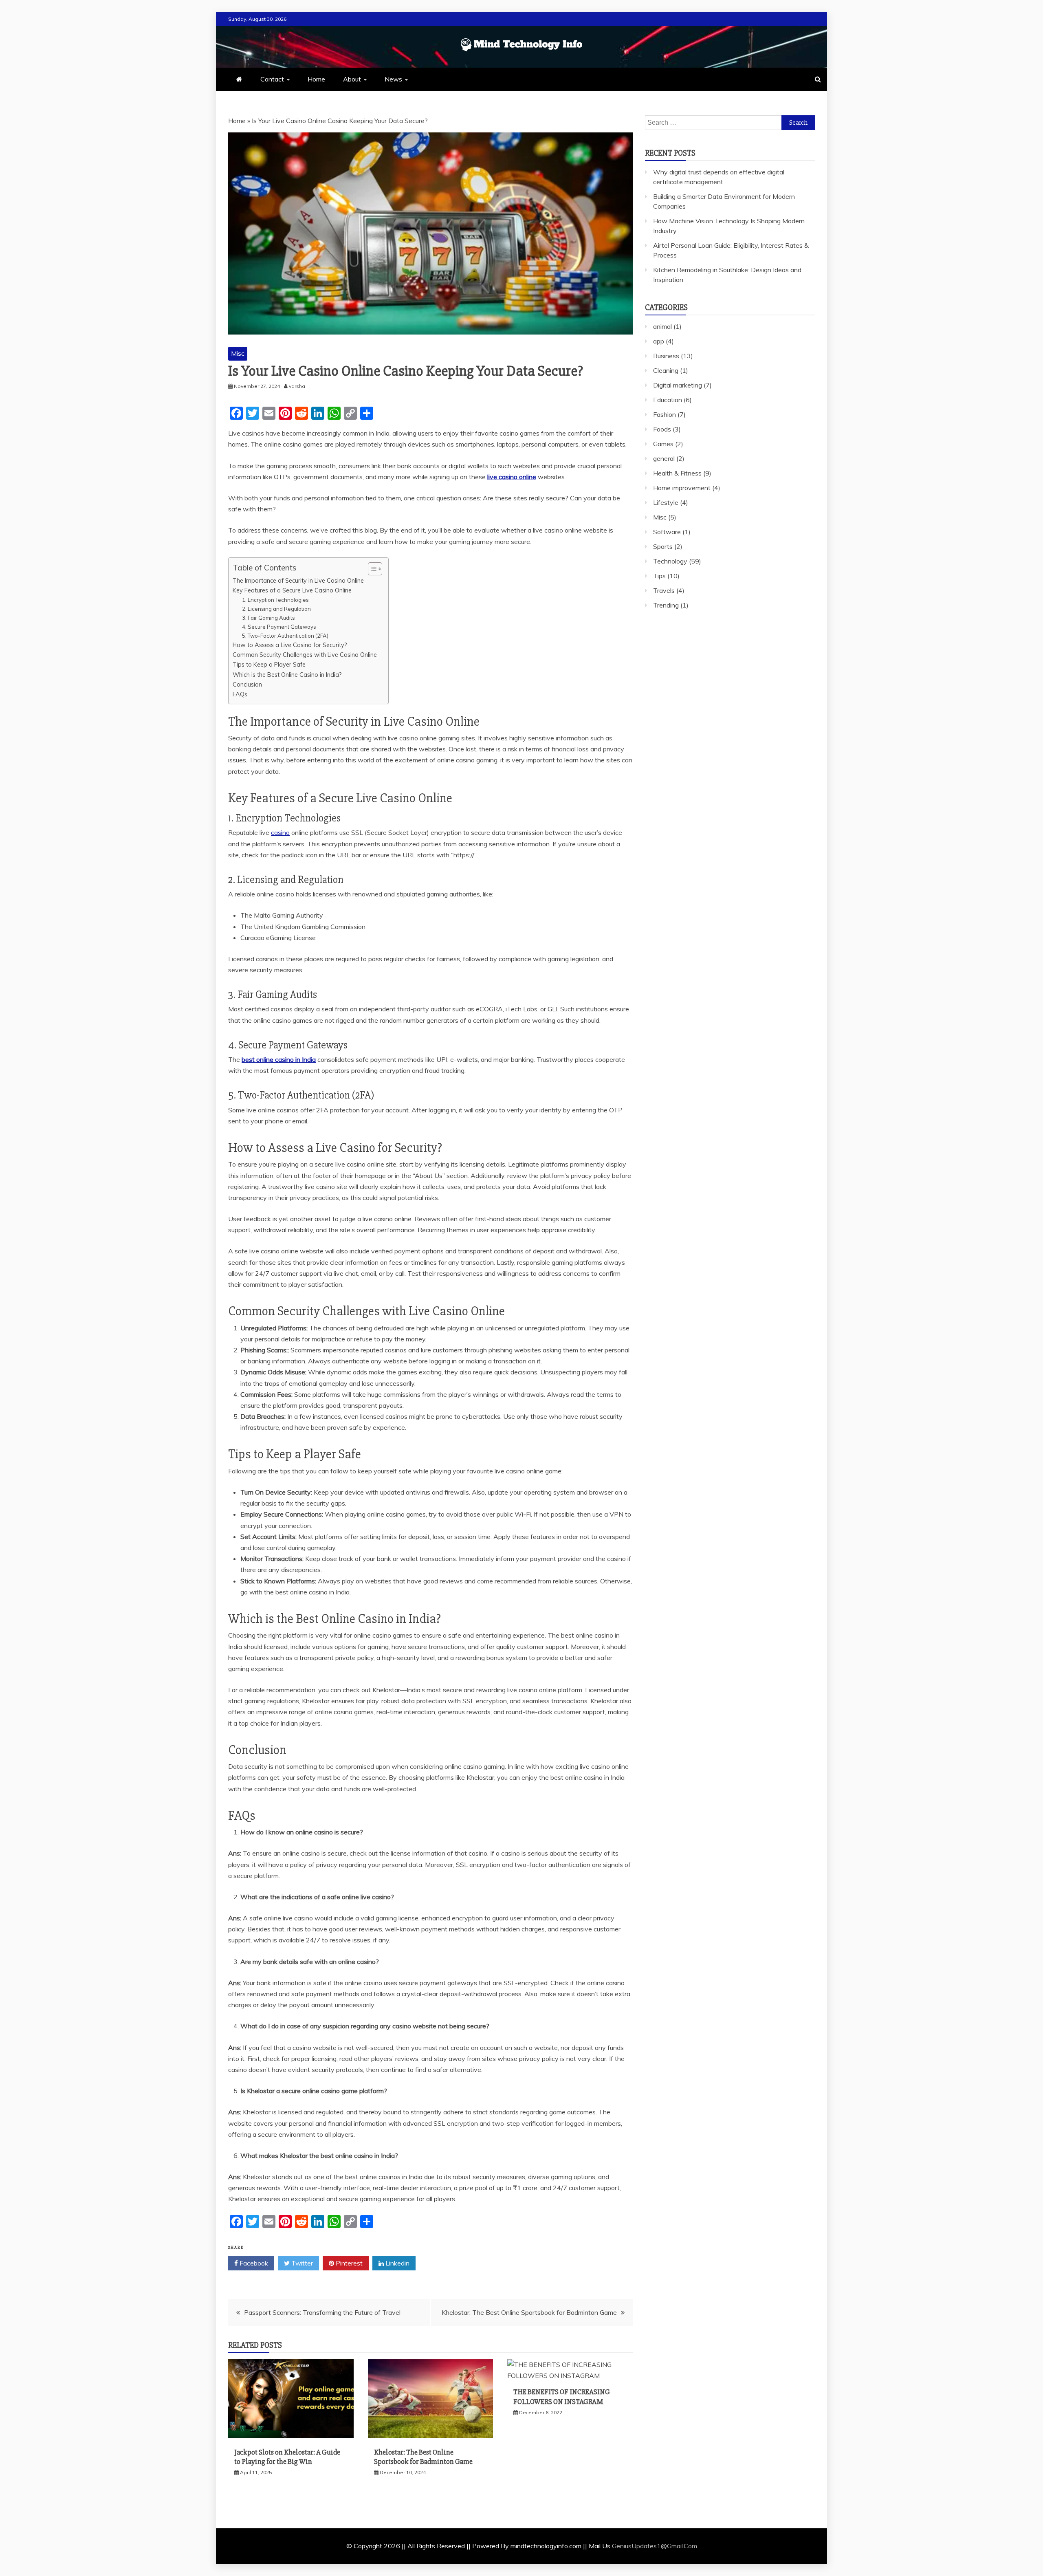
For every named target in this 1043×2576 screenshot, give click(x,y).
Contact (272, 79)
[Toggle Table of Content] (371, 569)
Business (666, 356)
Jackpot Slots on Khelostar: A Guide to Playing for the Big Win (287, 2457)
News (393, 79)
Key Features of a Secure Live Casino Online (292, 590)
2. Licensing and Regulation (276, 609)
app (659, 341)
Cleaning (666, 370)
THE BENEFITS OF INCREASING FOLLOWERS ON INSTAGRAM (562, 2397)
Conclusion (247, 684)
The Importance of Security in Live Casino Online (298, 580)
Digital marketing (678, 385)
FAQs (240, 694)
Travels (664, 590)
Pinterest (348, 2263)
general (664, 458)
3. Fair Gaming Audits (268, 618)
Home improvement (682, 488)
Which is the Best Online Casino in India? (287, 675)
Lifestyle (666, 502)
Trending (666, 605)
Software (667, 532)
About (352, 79)
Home (316, 79)
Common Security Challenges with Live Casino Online (306, 655)
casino (280, 832)
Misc (238, 353)
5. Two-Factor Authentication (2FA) (285, 636)
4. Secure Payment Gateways (279, 627)
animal (662, 326)
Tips (659, 576)
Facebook (253, 2263)
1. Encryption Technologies (275, 600)
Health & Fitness (677, 473)
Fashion (665, 414)
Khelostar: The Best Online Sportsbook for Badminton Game (529, 2312)
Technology (670, 561)
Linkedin (397, 2263)
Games (663, 444)
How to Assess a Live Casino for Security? (290, 645)
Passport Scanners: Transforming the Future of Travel (322, 2312)
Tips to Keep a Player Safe (269, 664)
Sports (663, 546)
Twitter (301, 2263)
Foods (662, 429)
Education (668, 400)
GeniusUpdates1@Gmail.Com (655, 2546)
